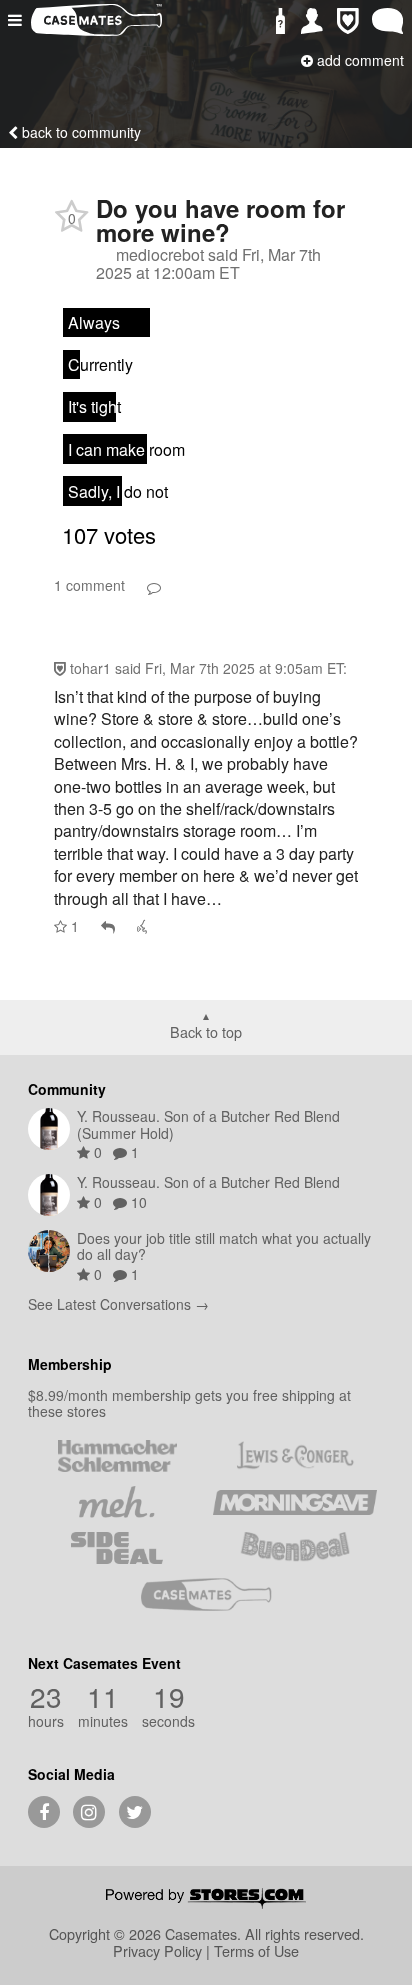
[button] (17, 19)
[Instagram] (89, 1812)
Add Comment (358, 60)
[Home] (96, 29)
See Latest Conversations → (118, 1304)
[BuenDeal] (295, 1548)
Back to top (206, 1031)
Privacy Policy (157, 1950)
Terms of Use (256, 1950)
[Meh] (117, 1502)
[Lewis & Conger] (295, 1456)
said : (231, 668)
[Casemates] (206, 1594)
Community (67, 1089)
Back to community (79, 132)
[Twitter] (135, 1812)
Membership (70, 1364)
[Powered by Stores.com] (206, 1900)
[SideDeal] (117, 1548)
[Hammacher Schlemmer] (117, 1456)
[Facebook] (44, 1812)
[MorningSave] (295, 1502)
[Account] (312, 22)
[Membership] (348, 22)
